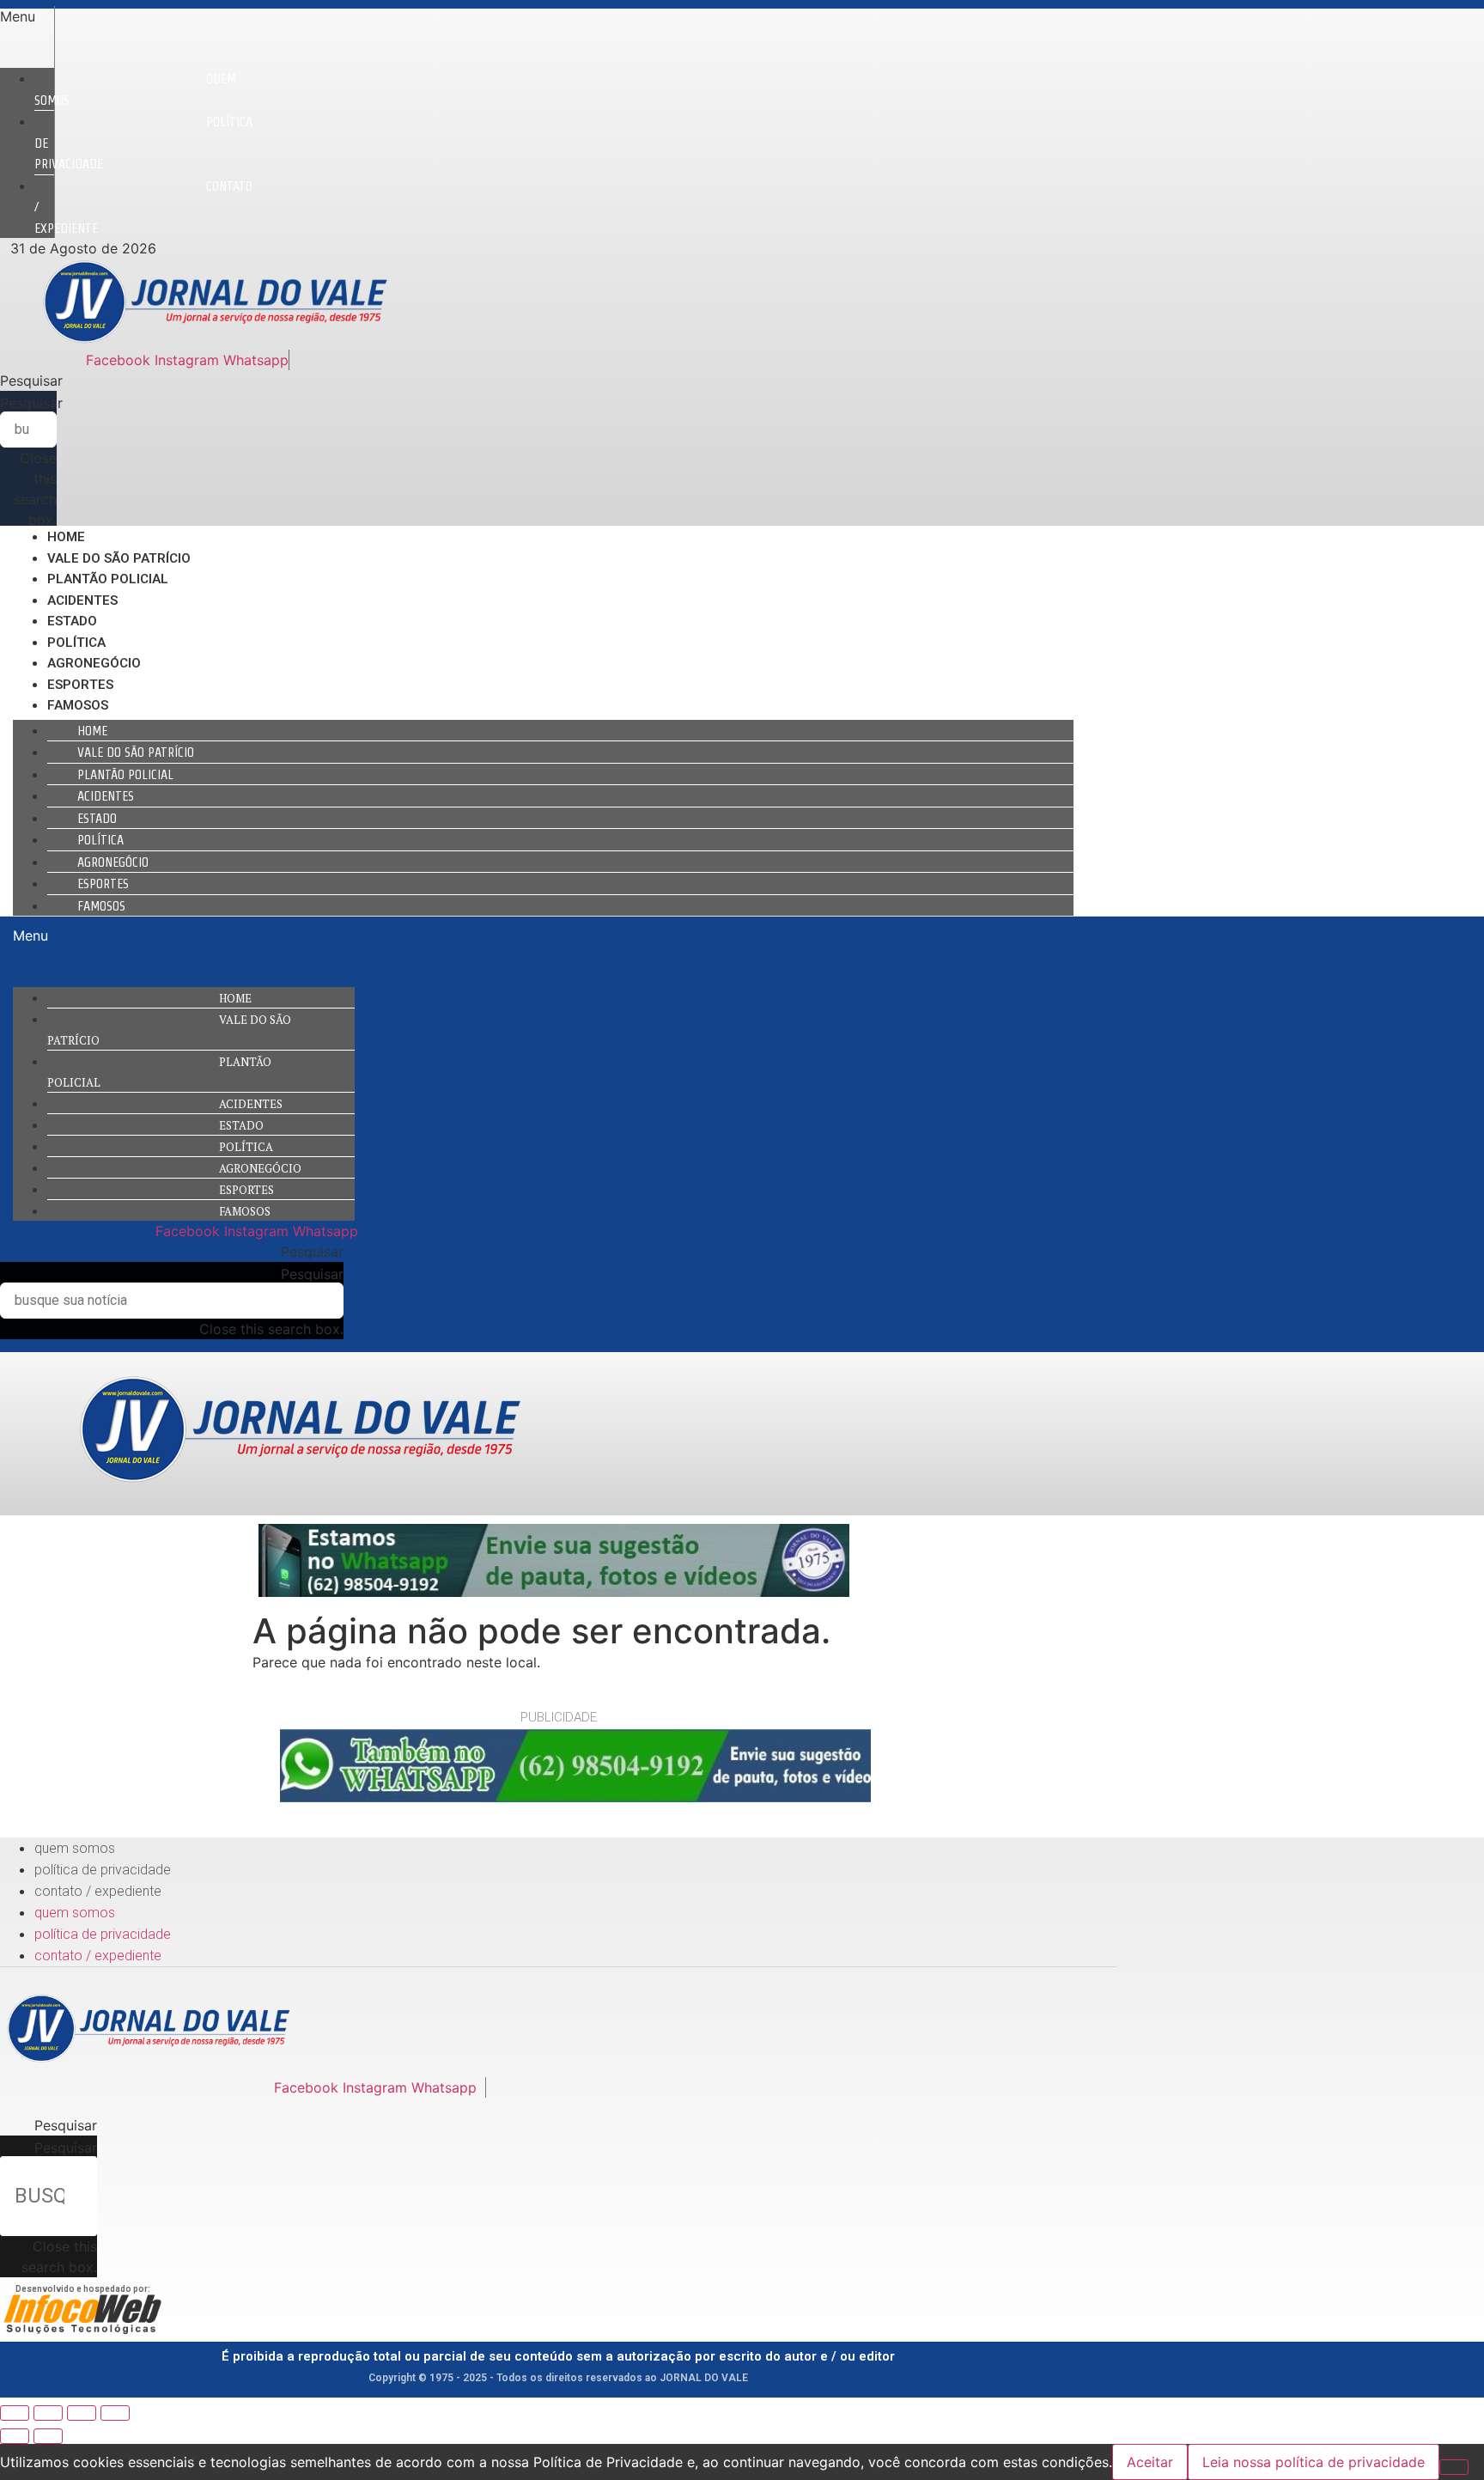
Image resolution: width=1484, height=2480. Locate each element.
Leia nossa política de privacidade (1314, 2462)
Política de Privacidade (103, 1870)
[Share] (48, 2413)
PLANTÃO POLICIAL (108, 579)
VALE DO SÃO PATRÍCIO (119, 558)
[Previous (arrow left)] (15, 2436)
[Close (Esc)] (15, 2413)
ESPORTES (80, 685)
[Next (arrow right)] (48, 2436)
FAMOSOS (78, 705)
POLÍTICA (76, 643)
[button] (27, 16)
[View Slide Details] (554, 1592)
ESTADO (72, 621)
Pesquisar (31, 403)
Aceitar (1150, 2462)
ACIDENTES (82, 600)
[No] (1454, 2467)
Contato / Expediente (98, 1891)
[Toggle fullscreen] (82, 2413)
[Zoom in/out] (115, 2413)
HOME (66, 537)
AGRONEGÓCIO (94, 663)
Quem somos (135, 89)
